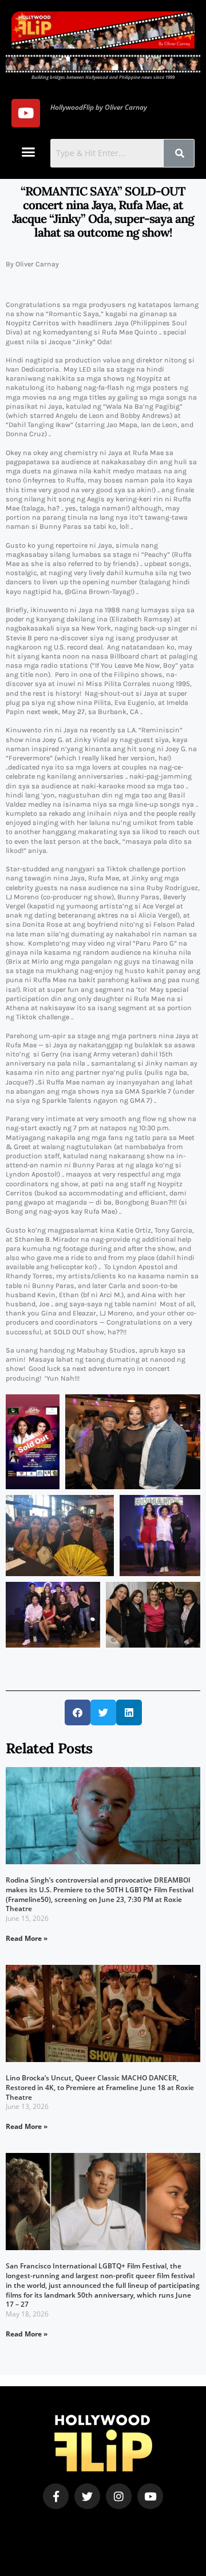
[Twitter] (87, 2496)
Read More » (27, 1938)
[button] (29, 152)
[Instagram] (119, 2496)
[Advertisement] (78, 2526)
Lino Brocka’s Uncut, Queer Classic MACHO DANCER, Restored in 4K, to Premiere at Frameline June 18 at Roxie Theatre (100, 2087)
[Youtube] (26, 113)
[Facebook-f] (56, 2496)
